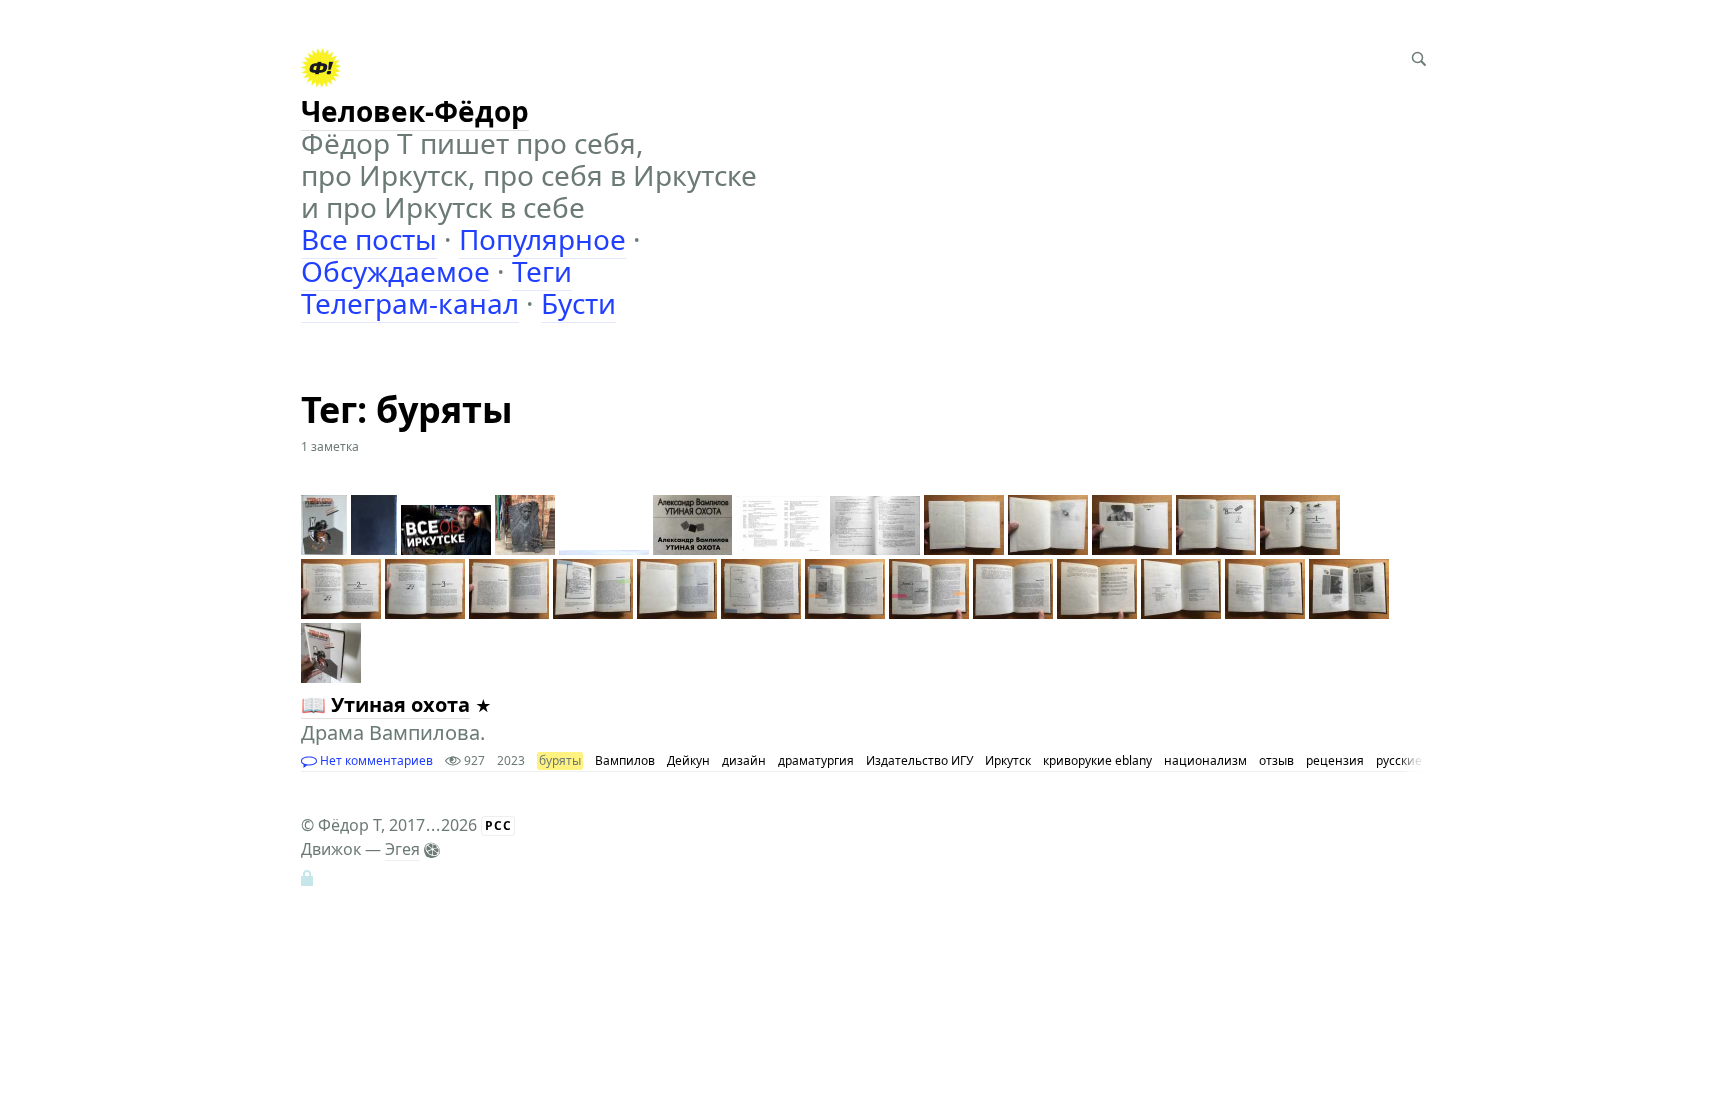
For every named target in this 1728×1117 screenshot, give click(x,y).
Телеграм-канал (410, 303)
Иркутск (1008, 760)
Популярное (542, 239)
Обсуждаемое (395, 271)
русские (1399, 760)
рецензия (1335, 760)
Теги (542, 271)
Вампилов (625, 760)
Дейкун (688, 760)
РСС (498, 825)
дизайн (744, 760)
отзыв (1276, 760)
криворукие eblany (1097, 760)
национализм (1205, 760)
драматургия (816, 760)
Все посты (369, 239)
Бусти (578, 303)
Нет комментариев (375, 760)
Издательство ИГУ (919, 760)
